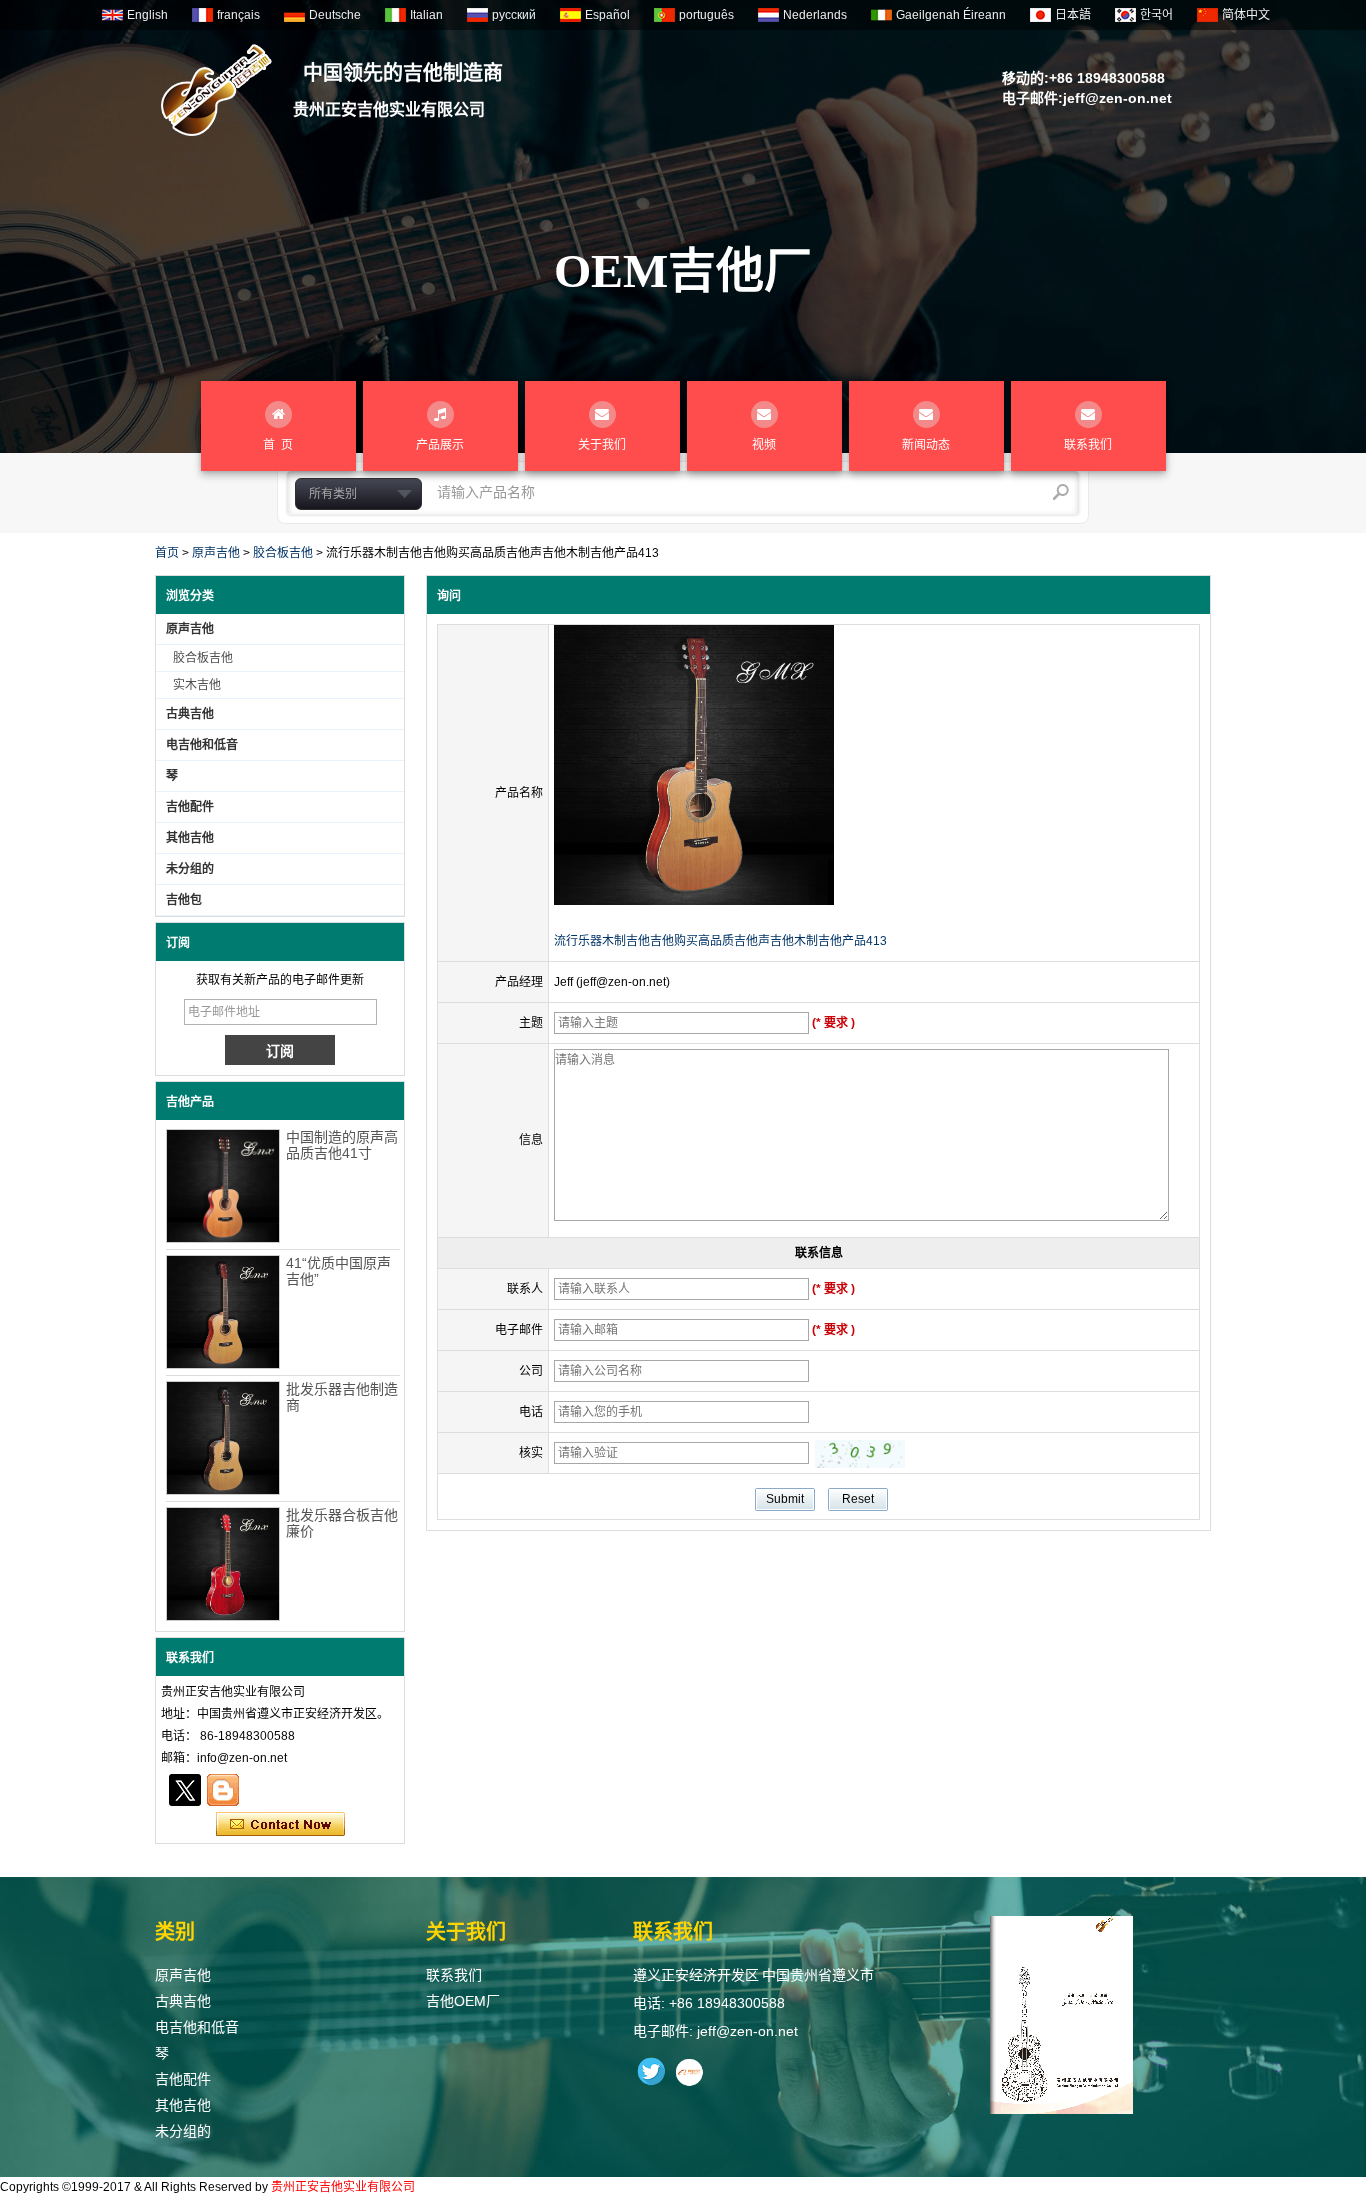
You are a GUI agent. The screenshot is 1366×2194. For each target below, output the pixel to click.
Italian (426, 15)
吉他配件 (190, 807)
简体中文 (1246, 15)
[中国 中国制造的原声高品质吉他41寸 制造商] (223, 1186)
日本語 (1073, 15)
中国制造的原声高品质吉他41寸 (342, 1145)
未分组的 (190, 869)
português (706, 15)
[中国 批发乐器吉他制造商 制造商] (223, 1438)
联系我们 (454, 1975)
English (147, 15)
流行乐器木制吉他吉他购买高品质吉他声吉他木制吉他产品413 (720, 941)
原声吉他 (216, 553)
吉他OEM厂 (463, 2001)
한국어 (1156, 15)
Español (607, 15)
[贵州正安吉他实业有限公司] (216, 90)
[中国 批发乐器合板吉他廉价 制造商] (223, 1564)
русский (514, 15)
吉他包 (184, 900)
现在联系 (280, 1825)
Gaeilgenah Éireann (951, 15)
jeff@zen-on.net (1117, 98)
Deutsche (335, 15)
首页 (167, 553)
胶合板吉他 (283, 553)
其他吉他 (190, 838)
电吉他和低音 (202, 745)
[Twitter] (185, 1790)
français (238, 15)
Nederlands (815, 15)
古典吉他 (190, 714)
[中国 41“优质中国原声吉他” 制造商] (223, 1312)
